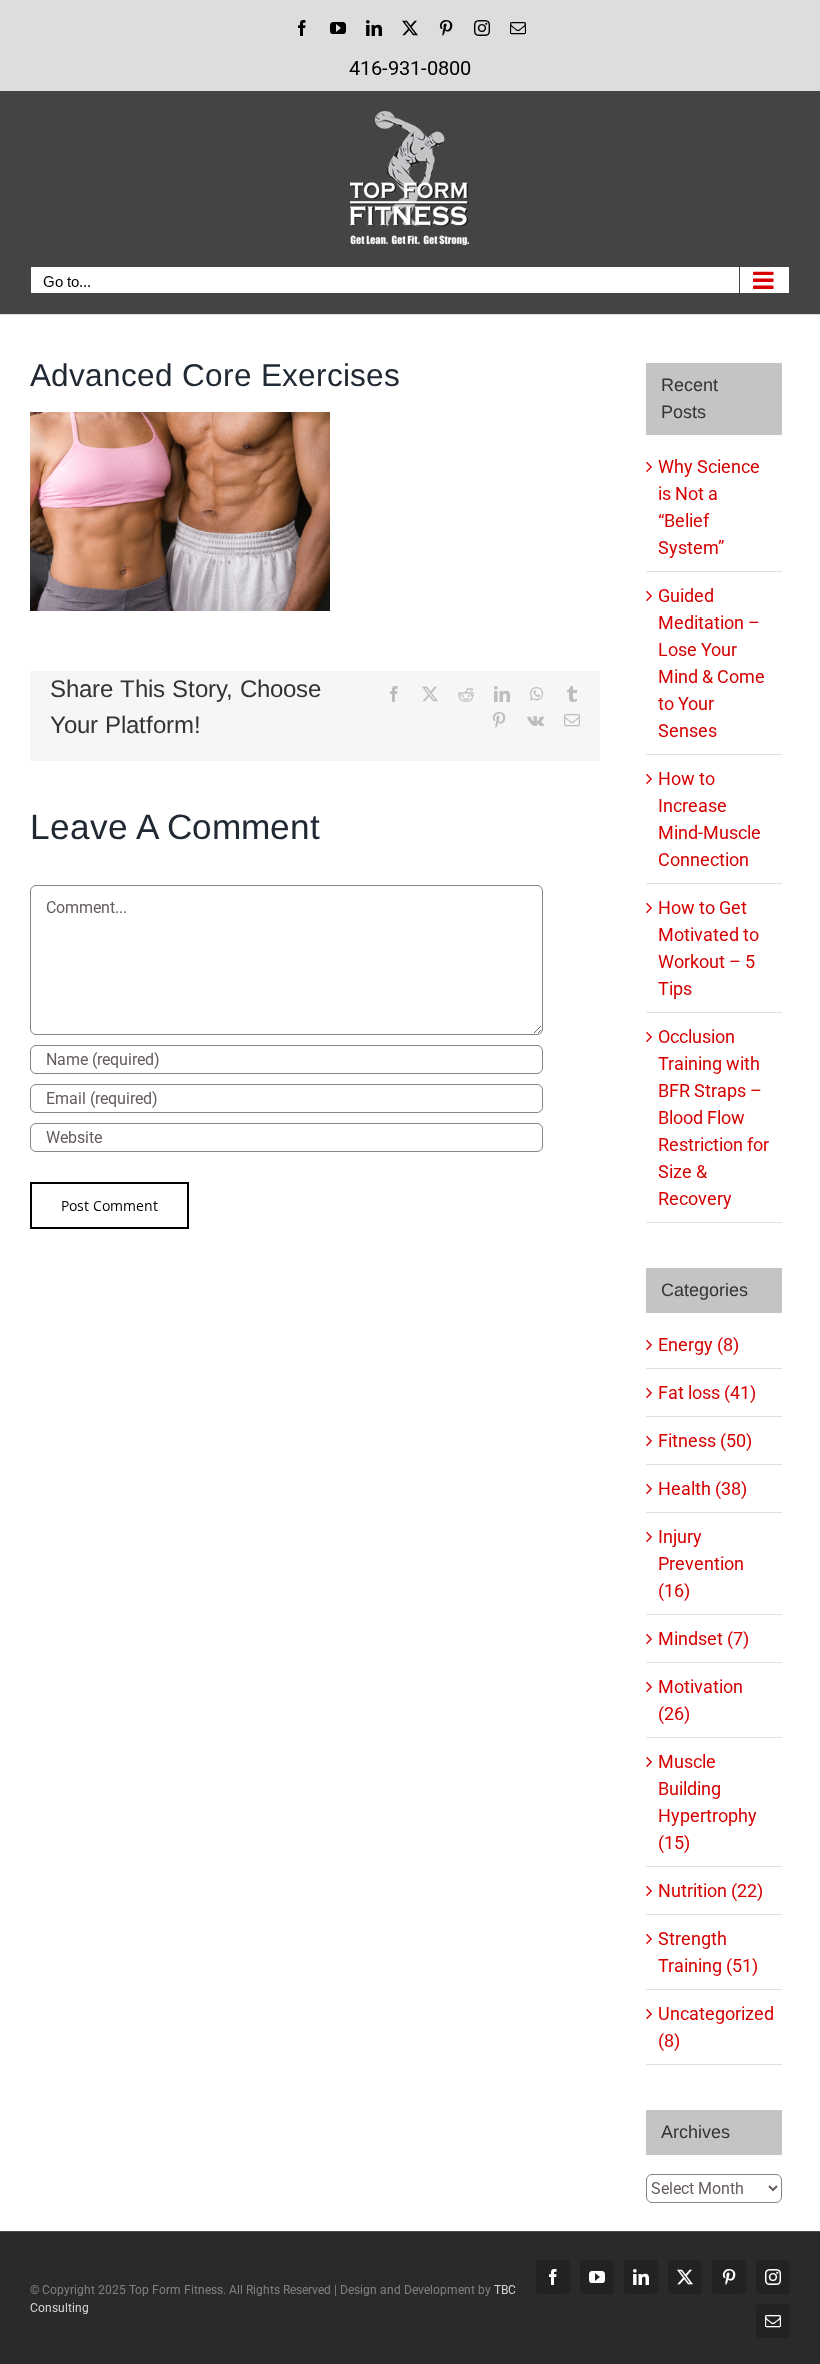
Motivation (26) (700, 1700)
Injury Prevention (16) (701, 1563)
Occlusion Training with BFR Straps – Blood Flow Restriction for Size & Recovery (713, 1117)
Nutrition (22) (710, 1890)
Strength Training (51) (708, 1952)
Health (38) (702, 1488)
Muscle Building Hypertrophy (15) (707, 1802)
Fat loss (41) (707, 1392)
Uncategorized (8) (715, 2027)
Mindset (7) (703, 1638)
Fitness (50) (705, 1440)
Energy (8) (698, 1344)
